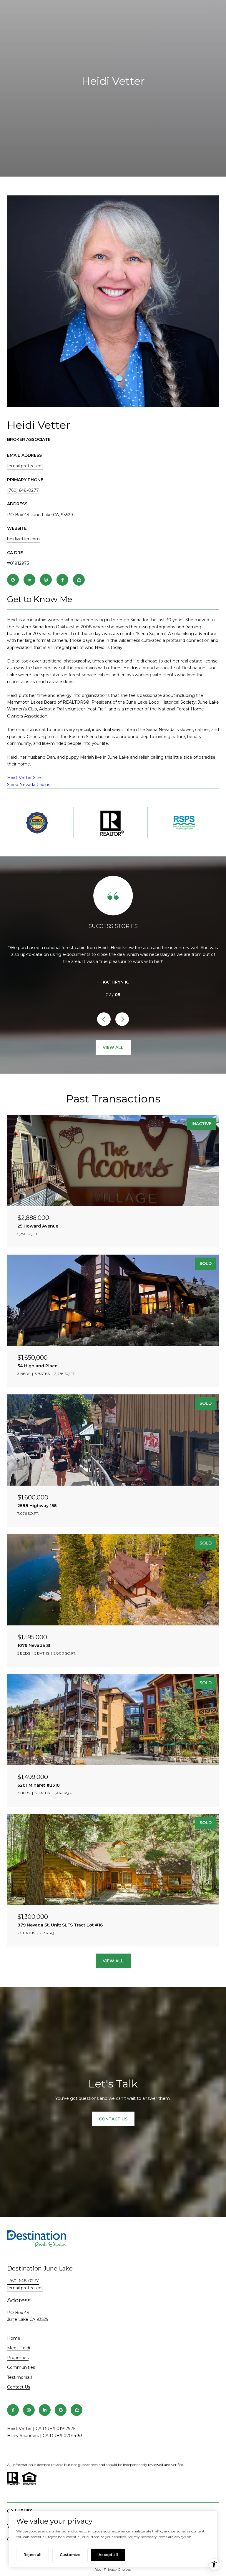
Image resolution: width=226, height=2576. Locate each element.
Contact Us (19, 2387)
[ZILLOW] (79, 580)
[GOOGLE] (13, 580)
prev (104, 1019)
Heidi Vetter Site (24, 778)
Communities (21, 2367)
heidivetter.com (23, 539)
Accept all (108, 2555)
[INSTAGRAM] (46, 580)
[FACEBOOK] (62, 580)
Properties (18, 2358)
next (122, 1019)
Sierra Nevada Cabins (29, 785)
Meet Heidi (19, 2348)
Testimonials (20, 2377)
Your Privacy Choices (113, 2569)
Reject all (33, 2555)
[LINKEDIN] (29, 580)
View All (113, 1047)
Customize (70, 2555)
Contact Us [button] (113, 2119)
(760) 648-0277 (23, 490)
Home (14, 2338)
